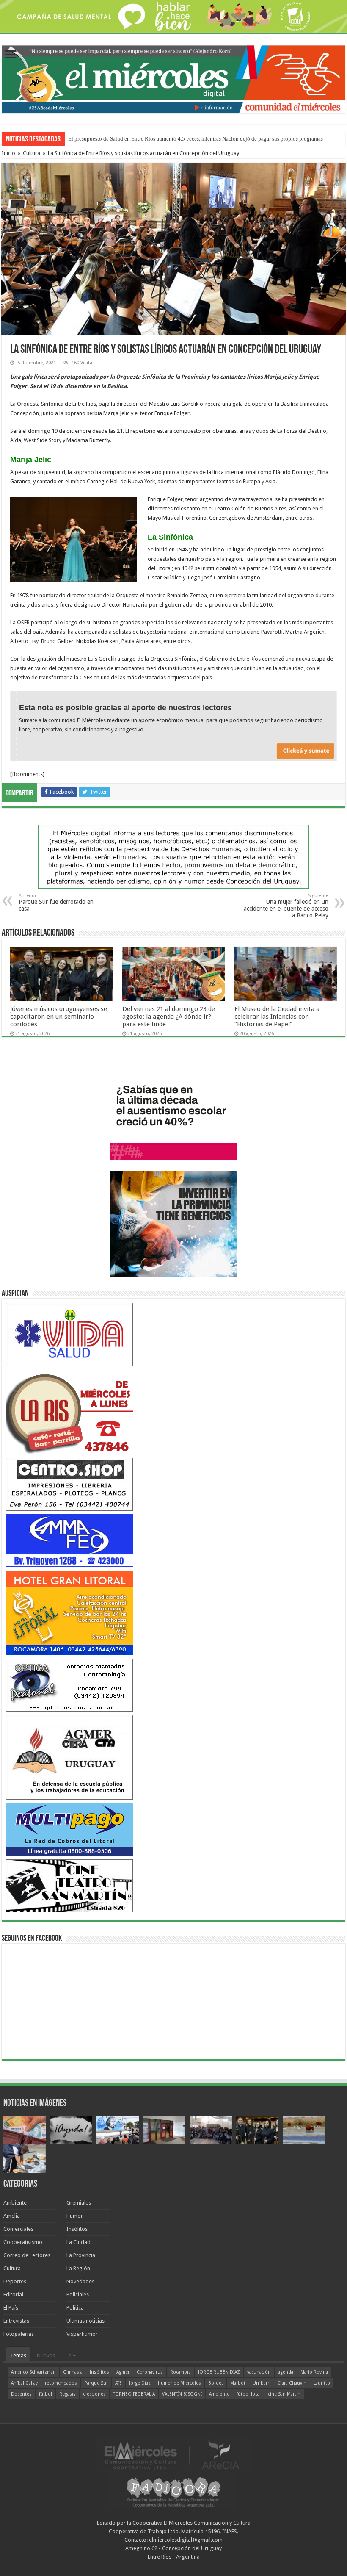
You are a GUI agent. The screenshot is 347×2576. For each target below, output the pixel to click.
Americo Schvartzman (33, 2372)
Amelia (12, 2216)
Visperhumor (82, 2334)
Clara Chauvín (292, 2383)
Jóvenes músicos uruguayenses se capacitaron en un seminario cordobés (59, 1017)
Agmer (123, 2372)
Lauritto (322, 2383)
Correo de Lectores (27, 2255)
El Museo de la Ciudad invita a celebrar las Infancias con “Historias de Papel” (277, 1017)
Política (75, 2308)
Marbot (238, 2383)
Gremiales (79, 2203)
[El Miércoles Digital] (173, 78)
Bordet (216, 2383)
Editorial (13, 2295)
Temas (18, 2356)
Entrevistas (16, 2321)
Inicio (8, 153)
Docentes (21, 2394)
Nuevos (46, 2356)
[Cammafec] (69, 1540)
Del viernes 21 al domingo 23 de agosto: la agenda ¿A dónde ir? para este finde (169, 1017)
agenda (286, 2372)
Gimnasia (73, 2372)
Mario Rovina (314, 2372)
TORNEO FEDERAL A (134, 2394)
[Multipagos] (69, 1829)
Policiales (78, 2295)
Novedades (80, 2281)
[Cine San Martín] (69, 1885)
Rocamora (180, 2372)
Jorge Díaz (140, 2383)
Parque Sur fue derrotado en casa (56, 902)
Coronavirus (150, 2372)
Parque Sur (96, 2383)
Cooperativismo (23, 2242)
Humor (75, 2216)
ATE (118, 2383)
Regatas (67, 2394)
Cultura (32, 153)
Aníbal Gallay (24, 2383)
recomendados (61, 2383)
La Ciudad (78, 2242)
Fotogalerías (19, 2334)
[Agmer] (69, 1757)
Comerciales (18, 2229)
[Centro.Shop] (69, 1484)
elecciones (94, 2394)
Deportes (15, 2281)
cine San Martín (284, 2394)
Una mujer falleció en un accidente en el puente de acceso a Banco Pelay (286, 906)
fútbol (45, 2394)
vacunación (259, 2372)
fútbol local (249, 2394)
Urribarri (262, 2383)
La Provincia (81, 2255)
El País (11, 2308)
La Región (78, 2268)
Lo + (71, 2356)
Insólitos (77, 2229)
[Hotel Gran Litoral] (69, 1612)
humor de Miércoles (179, 2383)
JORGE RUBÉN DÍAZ (219, 2372)
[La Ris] (69, 1411)
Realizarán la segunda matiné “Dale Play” (116, 139)
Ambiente (15, 2203)
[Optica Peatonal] (69, 1685)
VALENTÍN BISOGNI (182, 2394)
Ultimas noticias (85, 2321)
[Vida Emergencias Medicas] (69, 1334)
